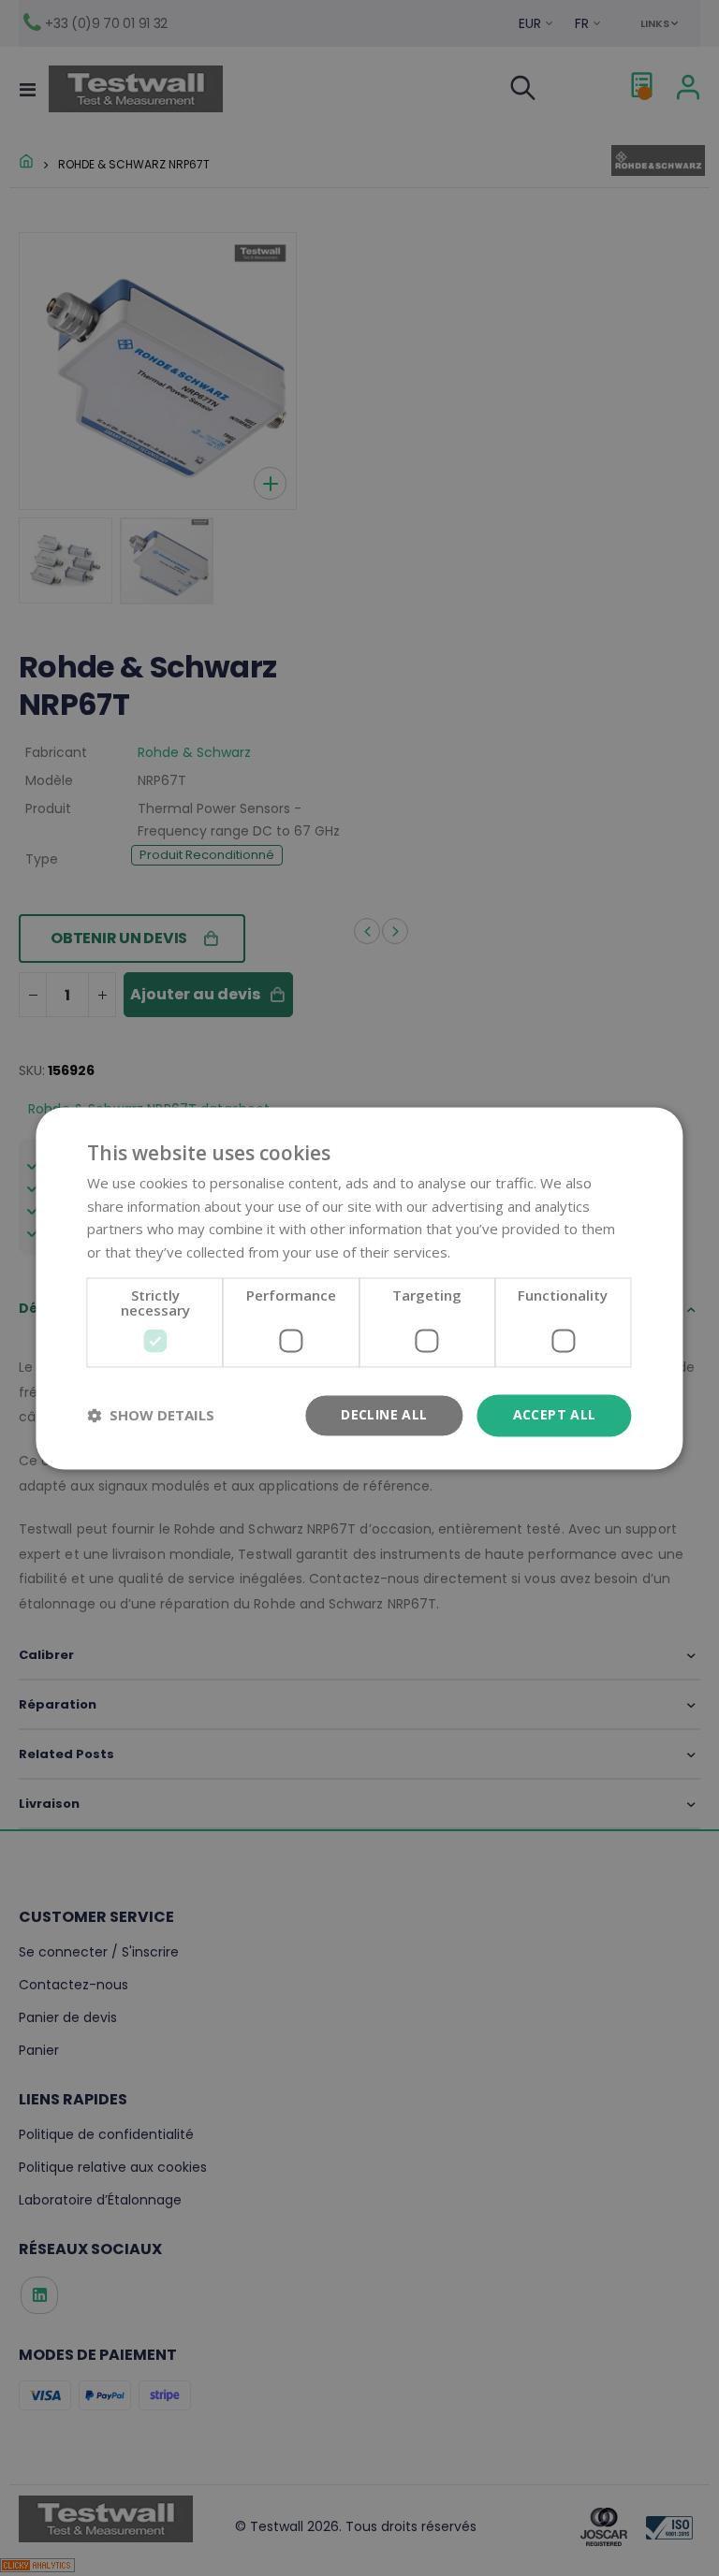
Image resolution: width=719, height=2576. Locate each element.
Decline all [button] (384, 1414)
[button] (151, 1416)
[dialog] (359, 1288)
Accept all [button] (555, 1414)
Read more (490, 1253)
